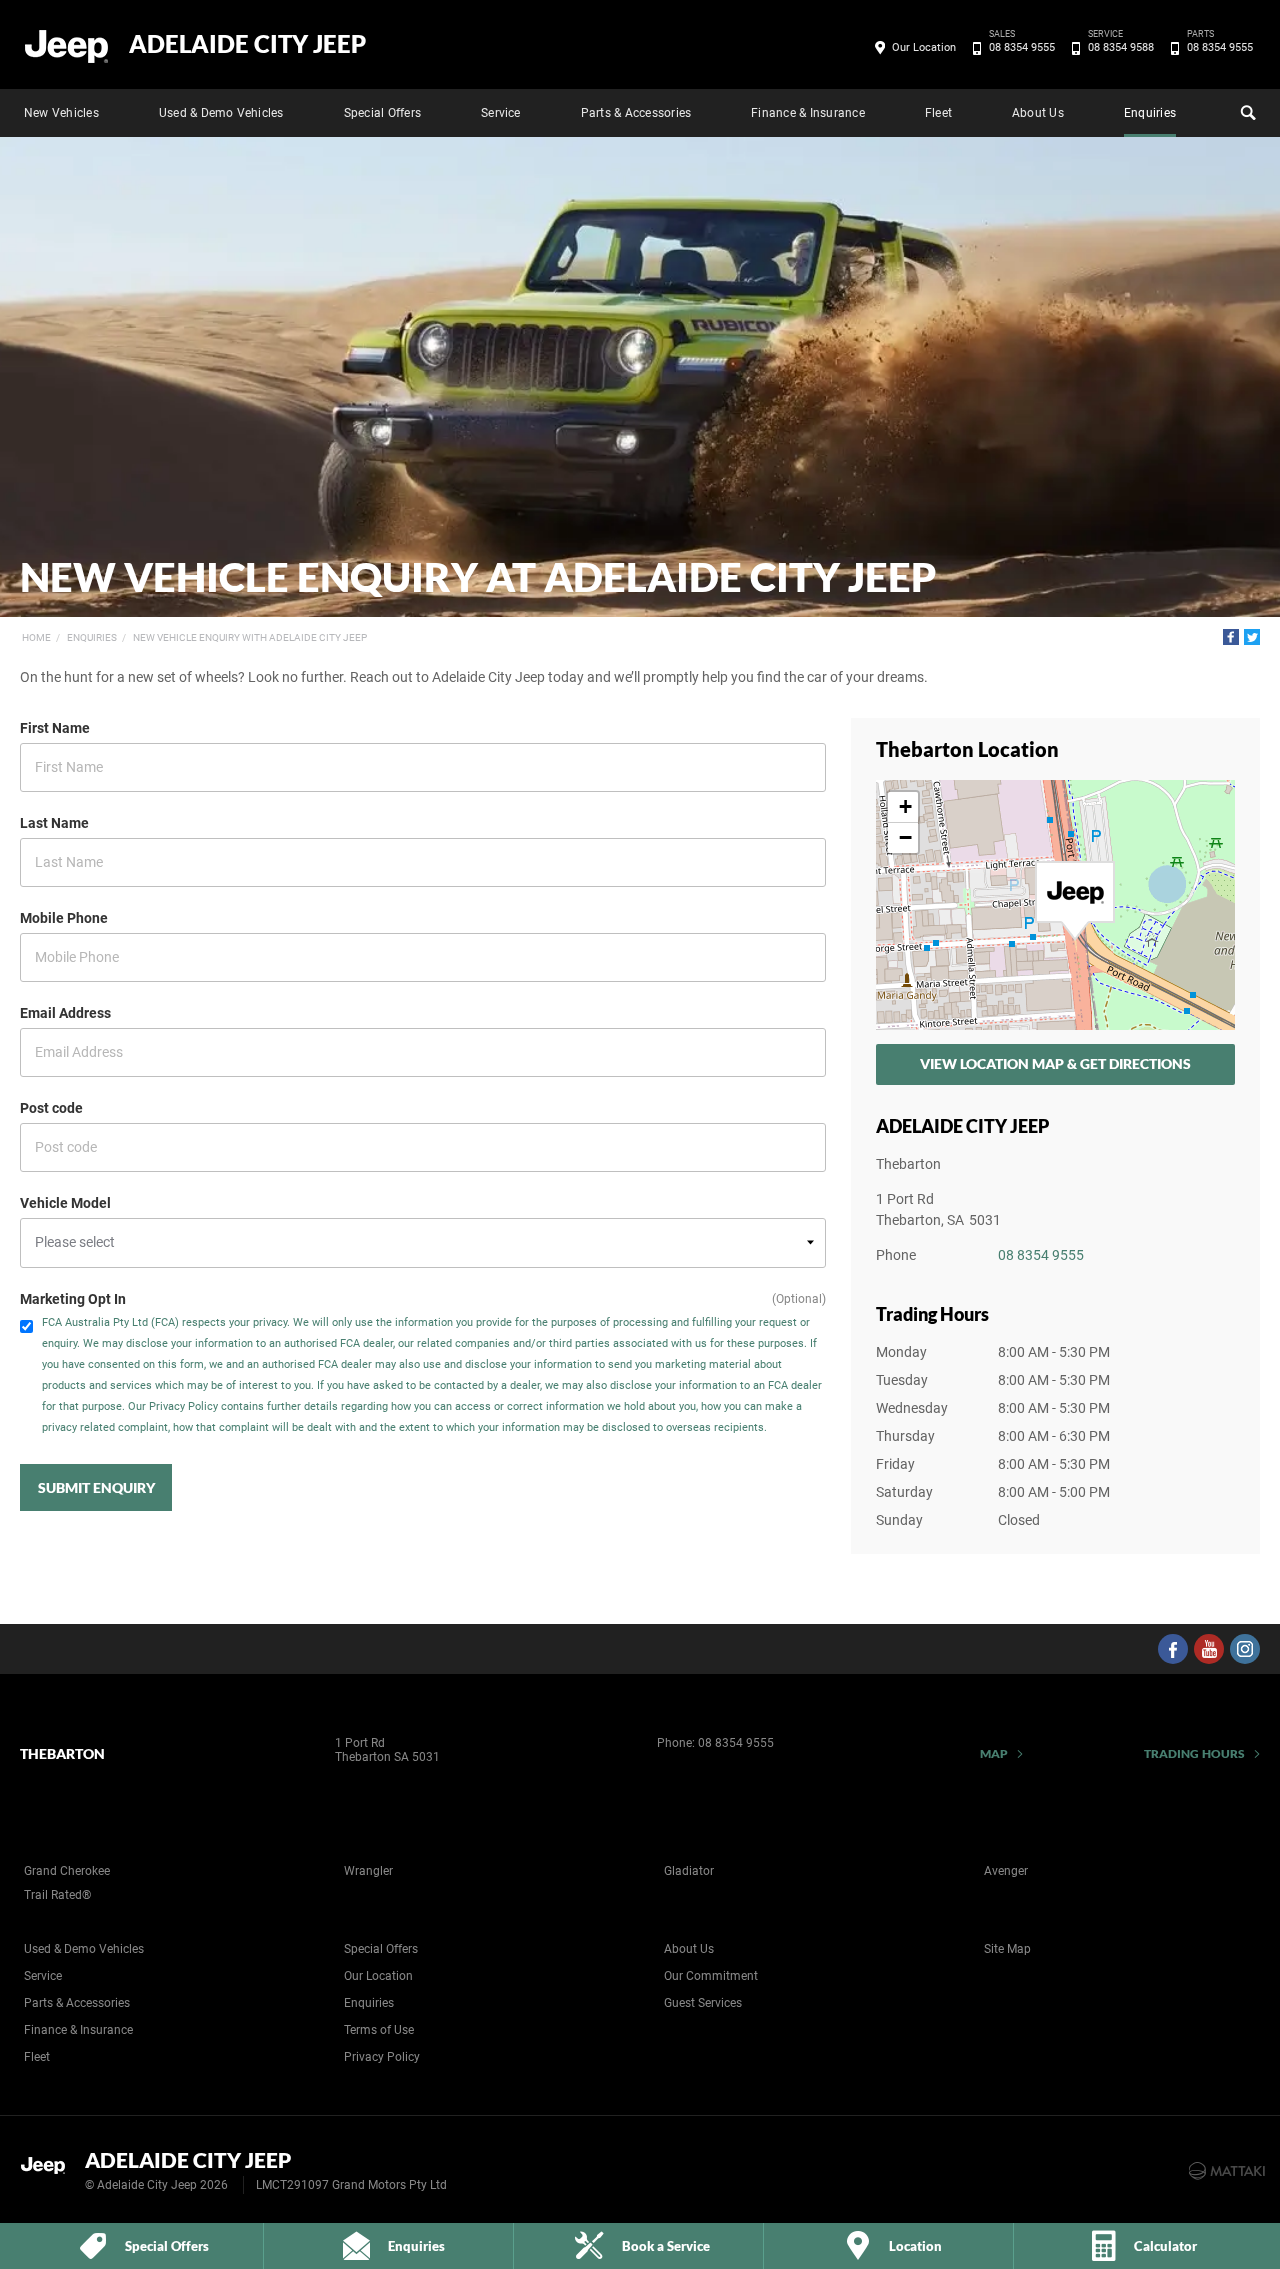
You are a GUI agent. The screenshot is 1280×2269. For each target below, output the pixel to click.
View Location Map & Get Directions (1055, 1063)
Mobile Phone (64, 918)
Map (994, 1753)
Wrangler (368, 1871)
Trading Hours (1194, 1753)
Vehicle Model (65, 1203)
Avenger (1006, 1871)
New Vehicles (61, 113)
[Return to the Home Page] (48, 2169)
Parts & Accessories (636, 113)
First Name (55, 728)
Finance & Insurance (808, 113)
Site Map (1007, 1949)
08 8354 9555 (1022, 46)
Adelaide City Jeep (247, 44)
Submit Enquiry (96, 1487)
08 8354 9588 (1121, 46)
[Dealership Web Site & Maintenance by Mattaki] (1227, 2171)
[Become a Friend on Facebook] (1173, 1649)
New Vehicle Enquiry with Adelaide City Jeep (250, 637)
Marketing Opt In (73, 1299)
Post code (51, 1108)
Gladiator (689, 1871)
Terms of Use (379, 2030)
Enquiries (1150, 113)
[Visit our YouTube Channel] (1209, 1649)
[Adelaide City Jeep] (67, 45)
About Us (1038, 113)
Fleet (938, 113)
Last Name (54, 823)
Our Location (924, 47)
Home (36, 637)
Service (501, 113)
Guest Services (703, 2003)
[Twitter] (1252, 637)
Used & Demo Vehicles (221, 113)
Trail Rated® (57, 1895)
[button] (1075, 901)
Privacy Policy (382, 2057)
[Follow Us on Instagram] (1245, 1649)
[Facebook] (1231, 637)
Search (1246, 113)
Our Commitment (711, 1976)
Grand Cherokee (67, 1871)
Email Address (65, 1013)
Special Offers (382, 113)
